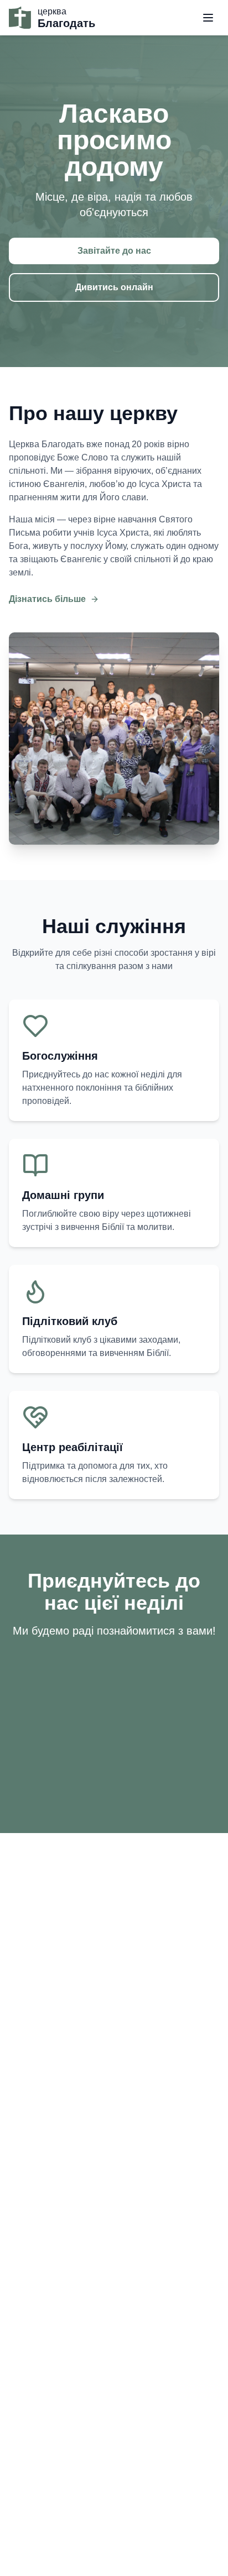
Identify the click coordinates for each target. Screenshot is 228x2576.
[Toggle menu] (208, 18)
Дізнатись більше (47, 599)
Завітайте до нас (114, 251)
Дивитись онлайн (114, 287)
